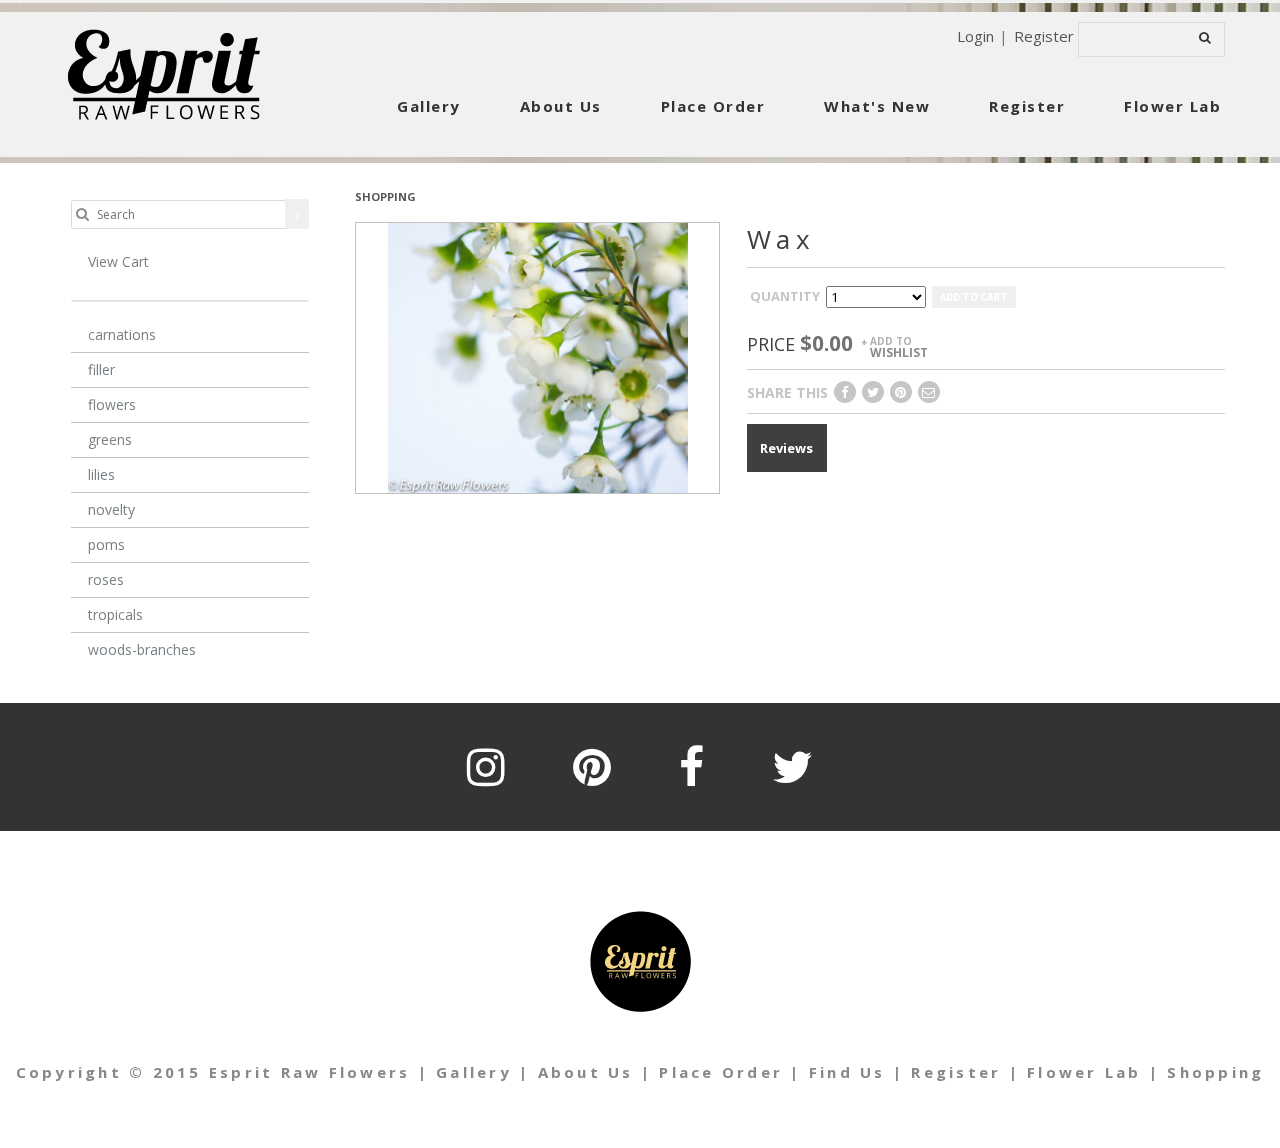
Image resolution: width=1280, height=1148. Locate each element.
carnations (122, 334)
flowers (112, 404)
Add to (899, 346)
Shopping (1215, 1072)
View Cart (118, 261)
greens (110, 439)
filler (101, 369)
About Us (561, 106)
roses (106, 579)
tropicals (115, 614)
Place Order (713, 106)
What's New (877, 106)
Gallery (429, 106)
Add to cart (974, 297)
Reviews (786, 448)
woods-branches (142, 649)
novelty (111, 509)
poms (106, 544)
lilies (101, 474)
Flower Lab (1172, 106)
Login (975, 36)
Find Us (847, 1072)
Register (1044, 36)
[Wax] (538, 356)
